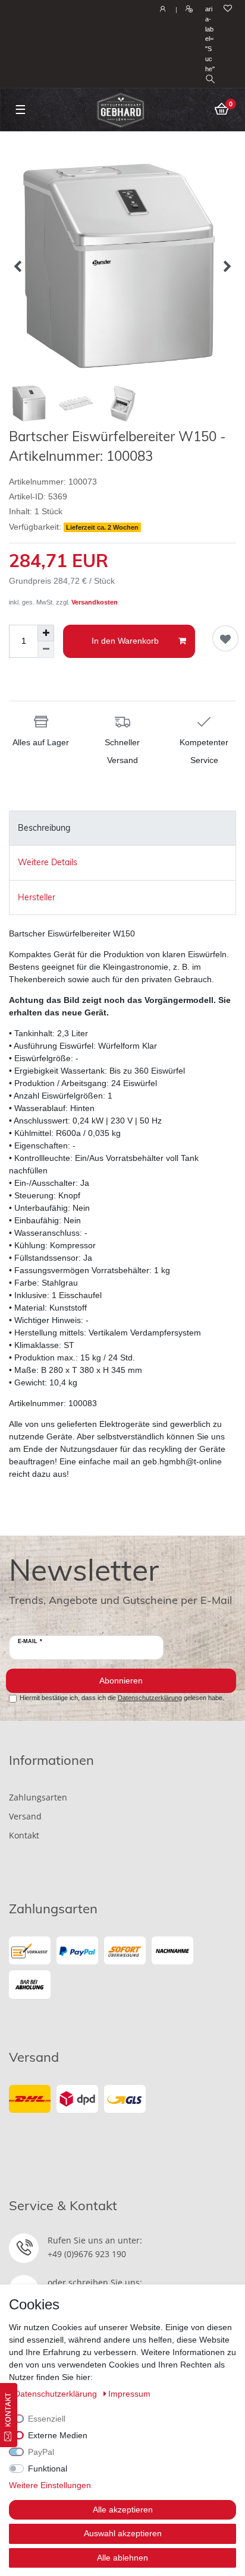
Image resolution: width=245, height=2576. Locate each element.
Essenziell (47, 2419)
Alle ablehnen (122, 2558)
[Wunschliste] (228, 9)
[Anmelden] (161, 10)
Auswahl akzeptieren (123, 2533)
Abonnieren (121, 1681)
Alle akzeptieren (123, 2509)
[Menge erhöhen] (46, 633)
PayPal (41, 2452)
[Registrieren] (187, 10)
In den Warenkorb (125, 641)
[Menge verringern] (46, 650)
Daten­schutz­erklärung (57, 2394)
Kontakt (24, 1835)
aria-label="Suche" (210, 39)
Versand (25, 1816)
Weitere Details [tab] (48, 862)
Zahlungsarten (38, 1797)
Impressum (129, 2394)
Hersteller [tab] (37, 897)
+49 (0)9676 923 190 (87, 2254)
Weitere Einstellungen (50, 2485)
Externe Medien (58, 2435)
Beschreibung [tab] (44, 828)
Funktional (48, 2469)
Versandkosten (95, 602)
